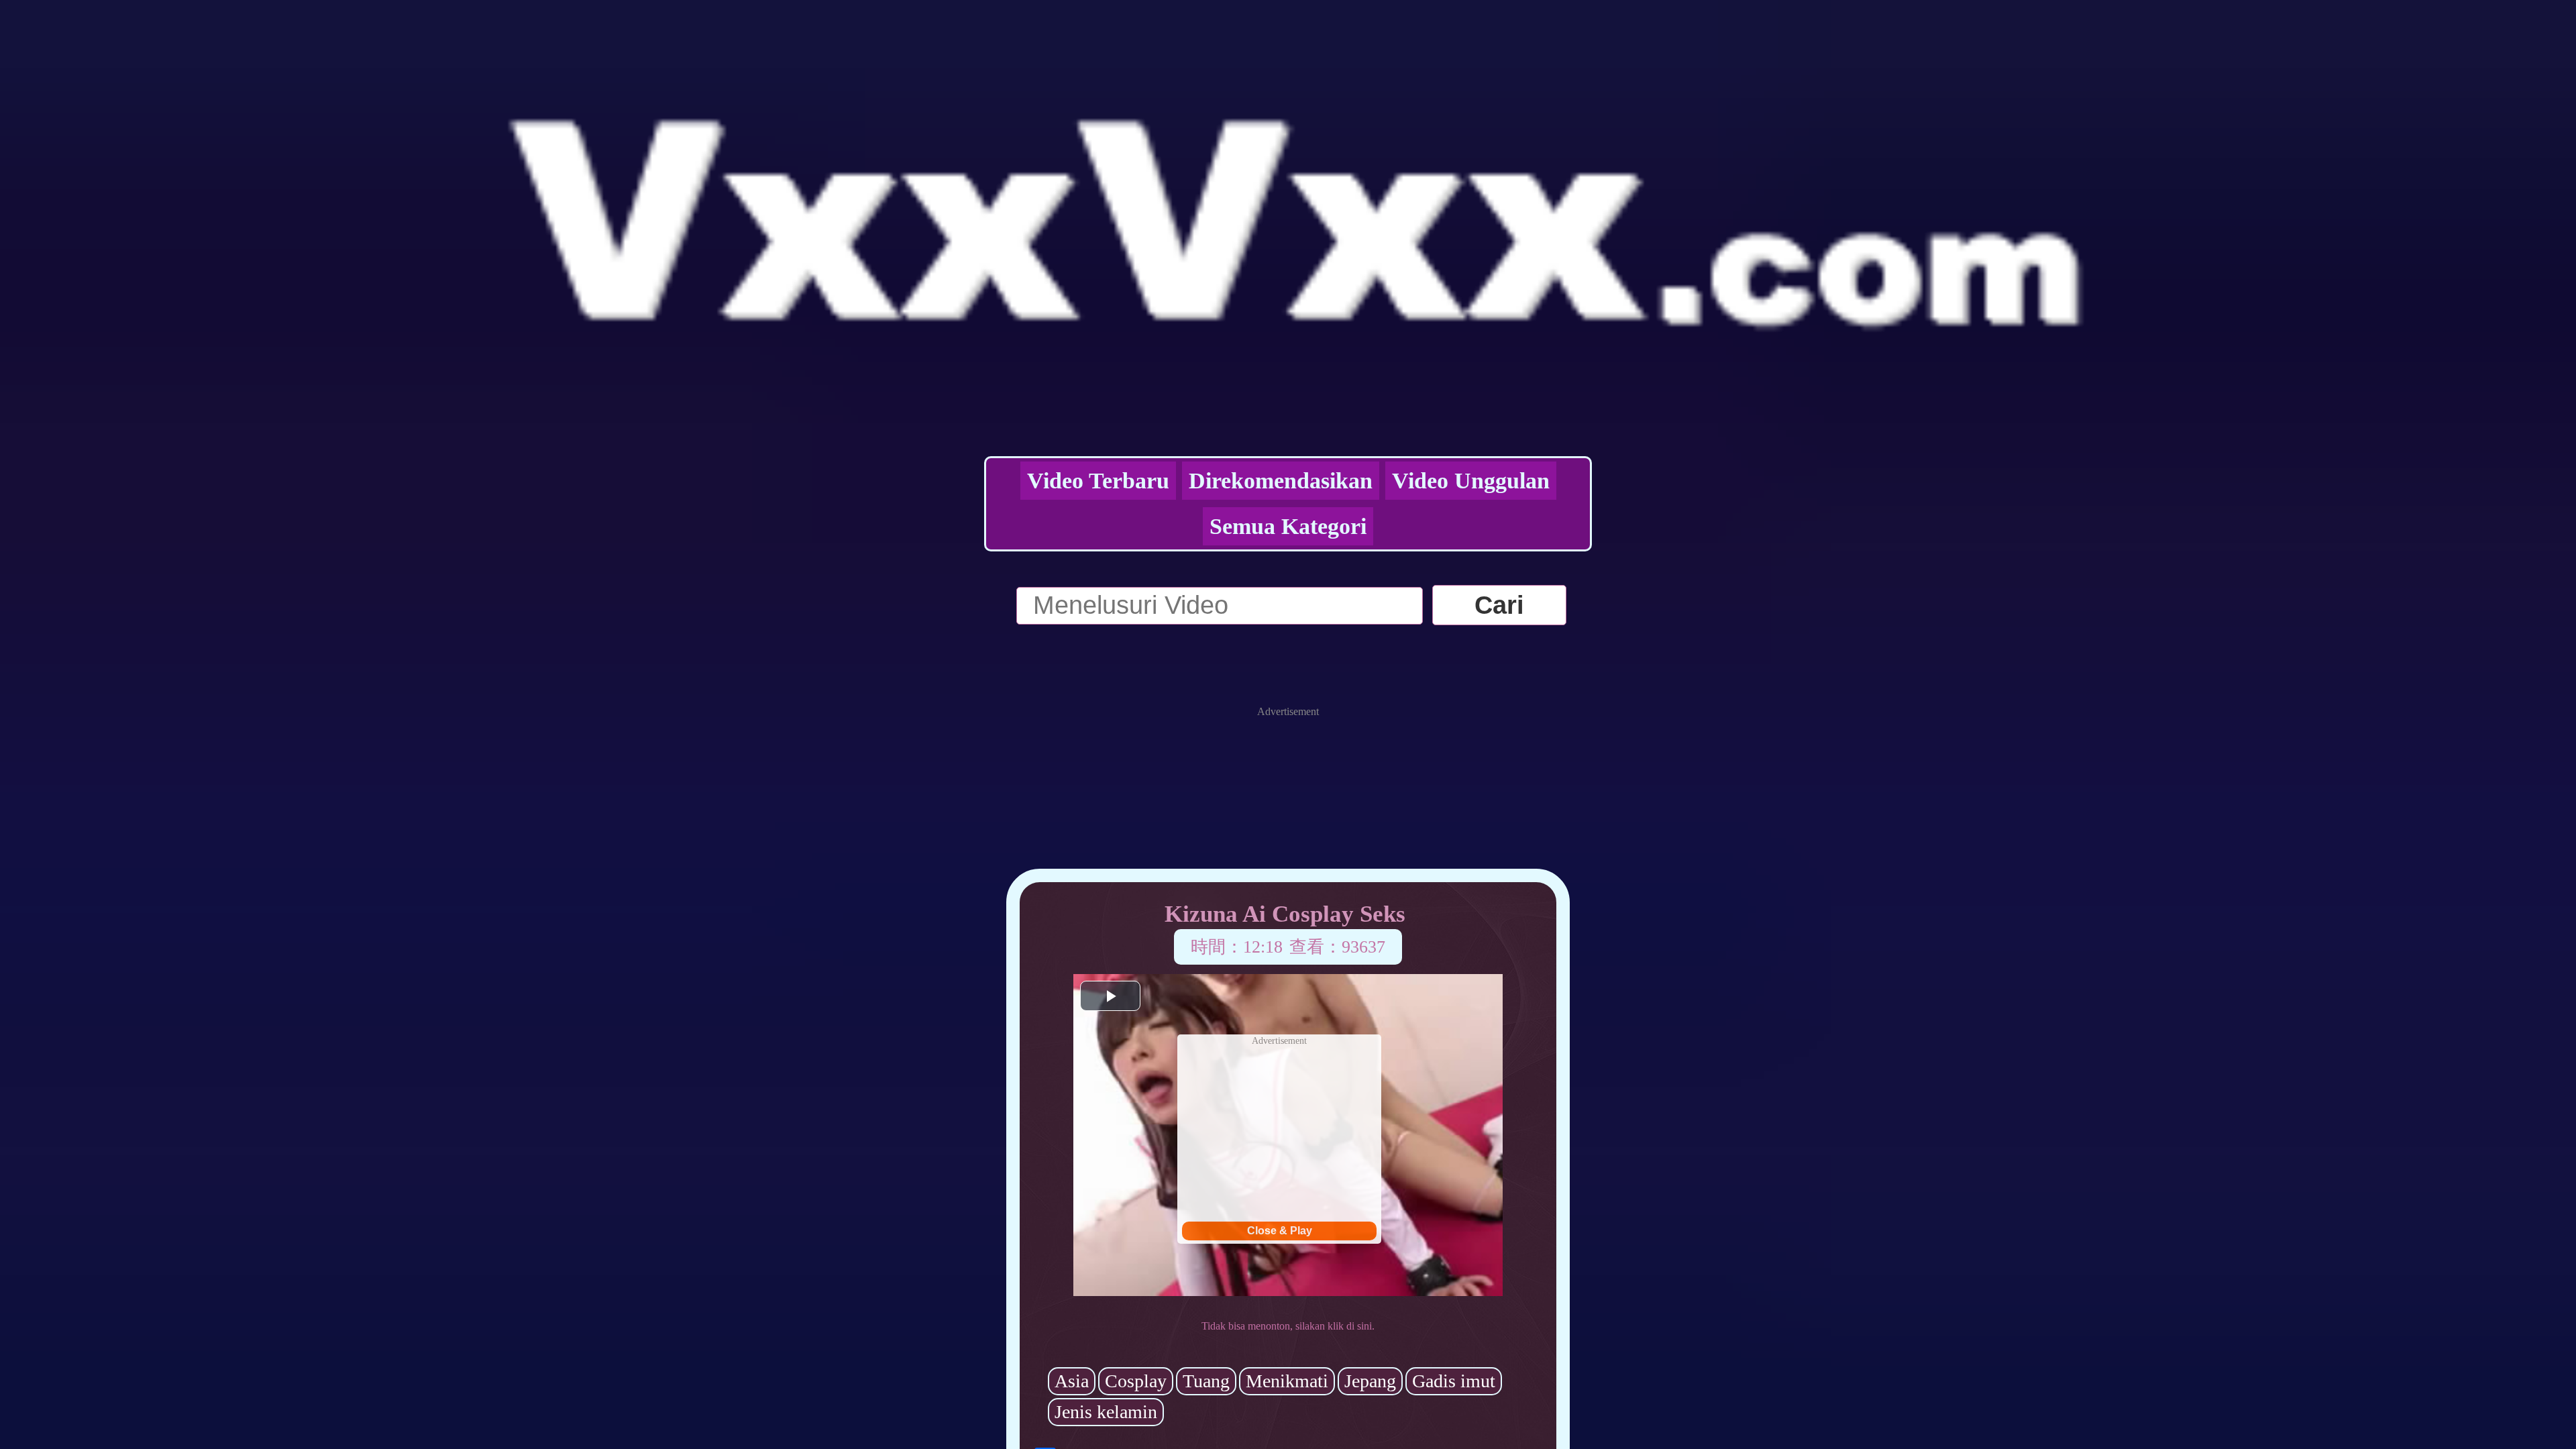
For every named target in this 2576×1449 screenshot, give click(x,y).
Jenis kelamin (1106, 1412)
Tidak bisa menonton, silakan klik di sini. (1288, 1326)
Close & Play (1280, 1231)
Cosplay (1136, 1381)
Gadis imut (1454, 1381)
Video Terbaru (1098, 481)
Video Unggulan (1471, 481)
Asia (1072, 1381)
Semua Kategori (1288, 526)
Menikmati (1287, 1381)
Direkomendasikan (1281, 481)
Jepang (1370, 1381)
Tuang (1206, 1381)
